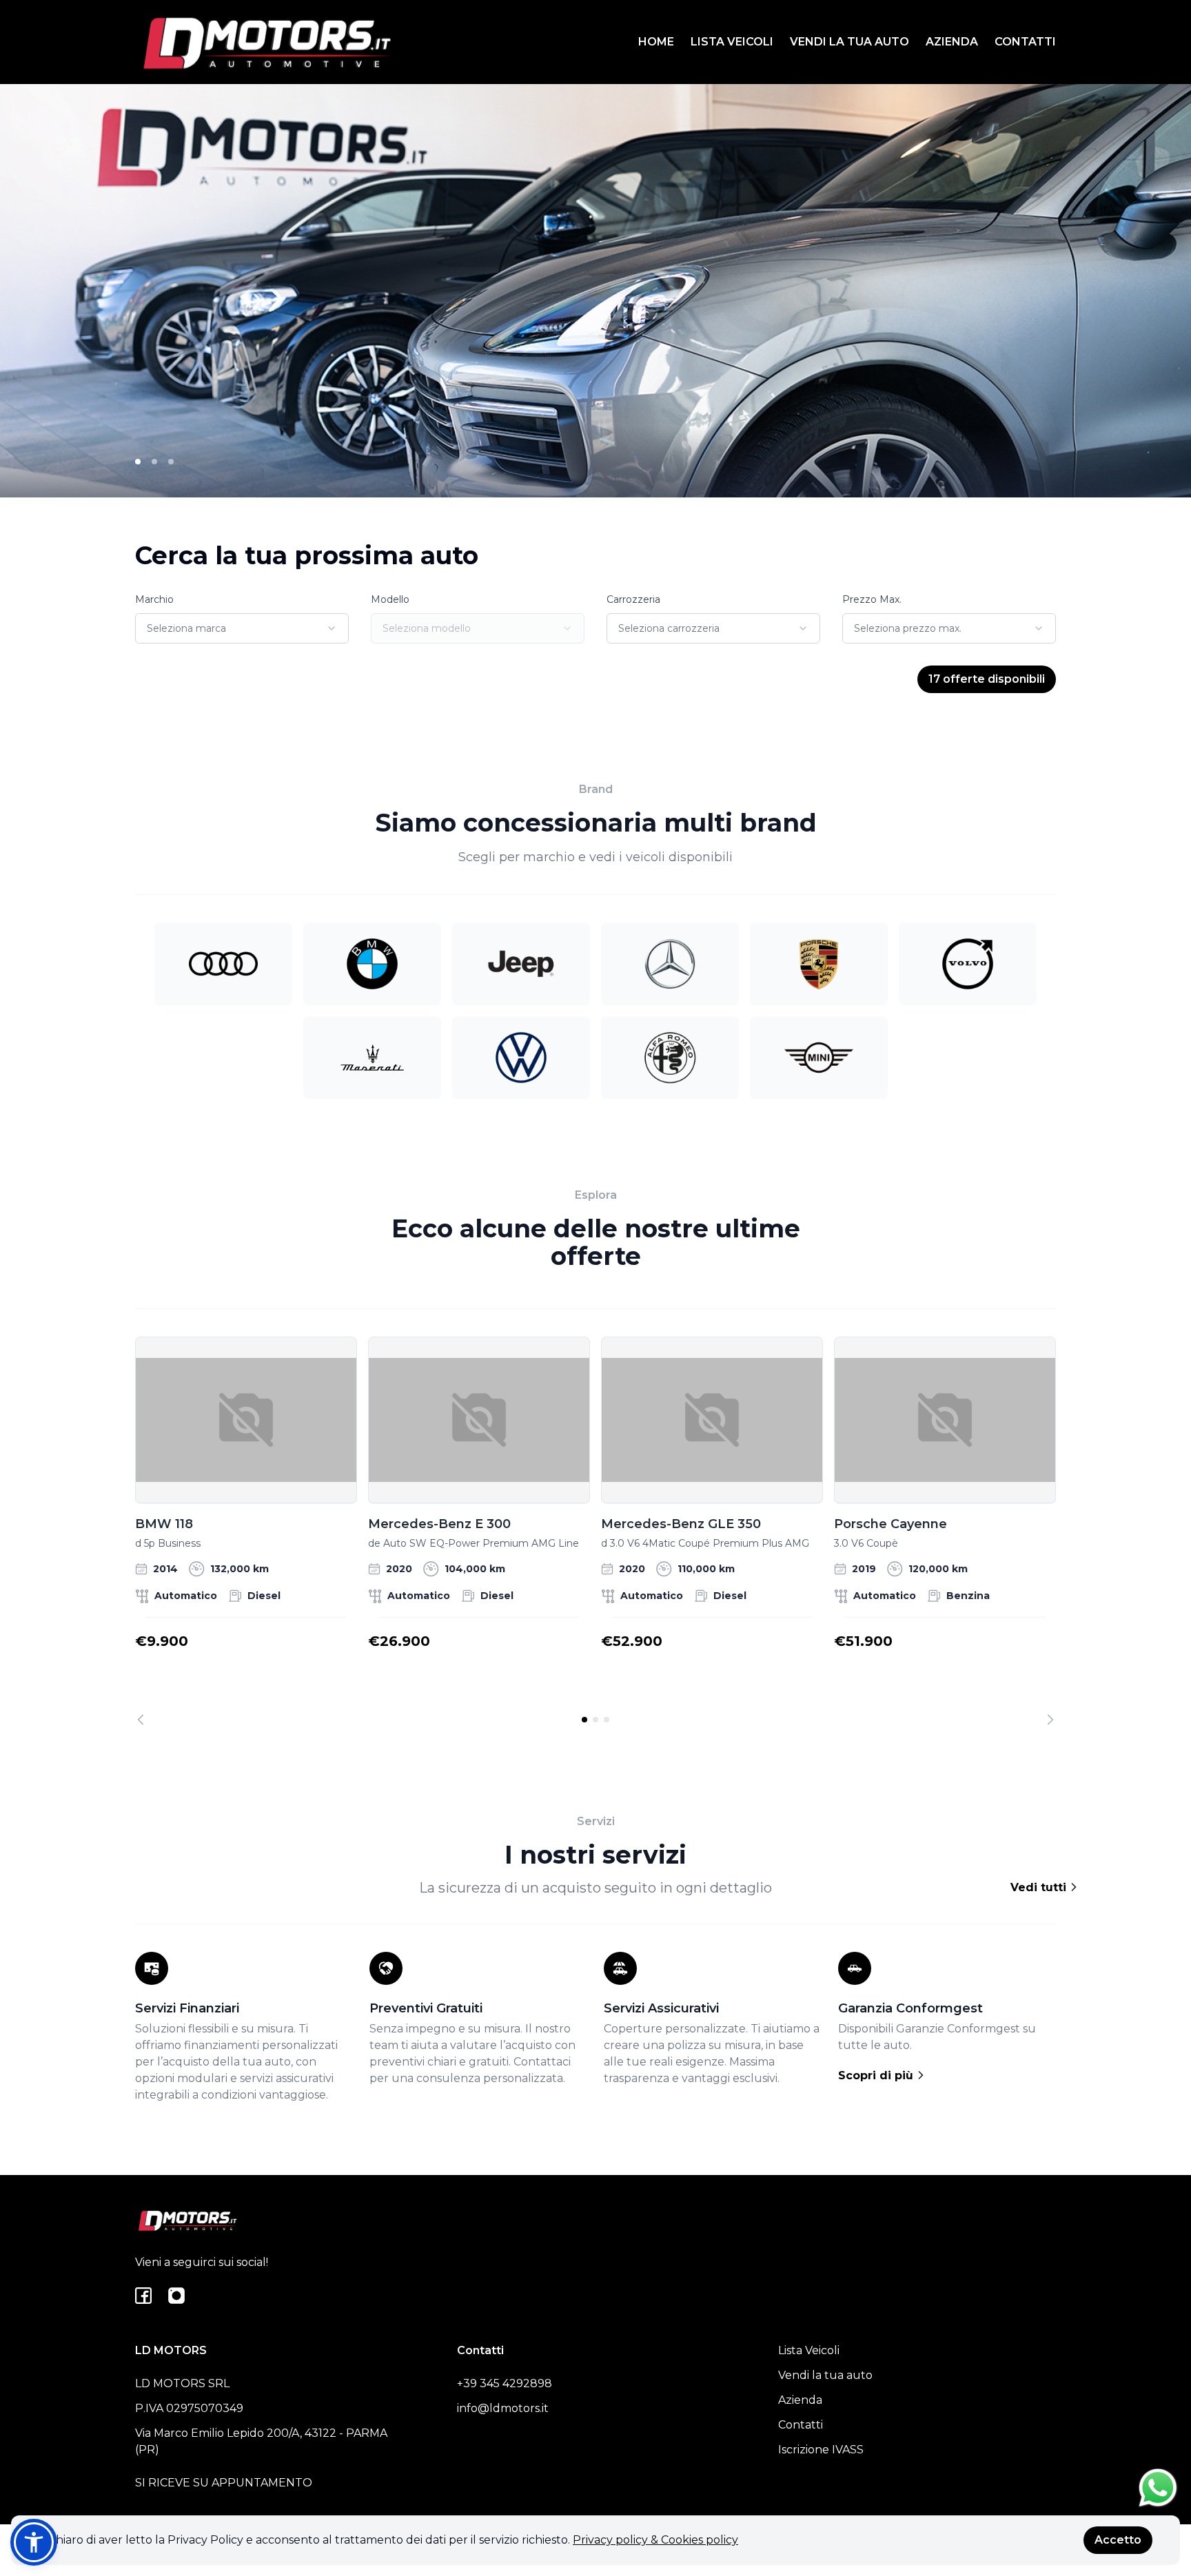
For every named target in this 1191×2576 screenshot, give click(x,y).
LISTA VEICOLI (732, 42)
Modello (390, 599)
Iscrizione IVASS (821, 2450)
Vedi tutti (1040, 1887)
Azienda (800, 2400)
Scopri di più (877, 2075)
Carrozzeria (633, 599)
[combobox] (242, 628)
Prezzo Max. (872, 599)
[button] (34, 2542)
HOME (656, 42)
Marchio (154, 599)
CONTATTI (1025, 42)
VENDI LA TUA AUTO (849, 42)
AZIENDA (952, 42)
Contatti (801, 2425)
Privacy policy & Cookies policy (655, 2540)
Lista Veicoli (809, 2350)
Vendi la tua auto (825, 2375)
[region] (595, 1531)
